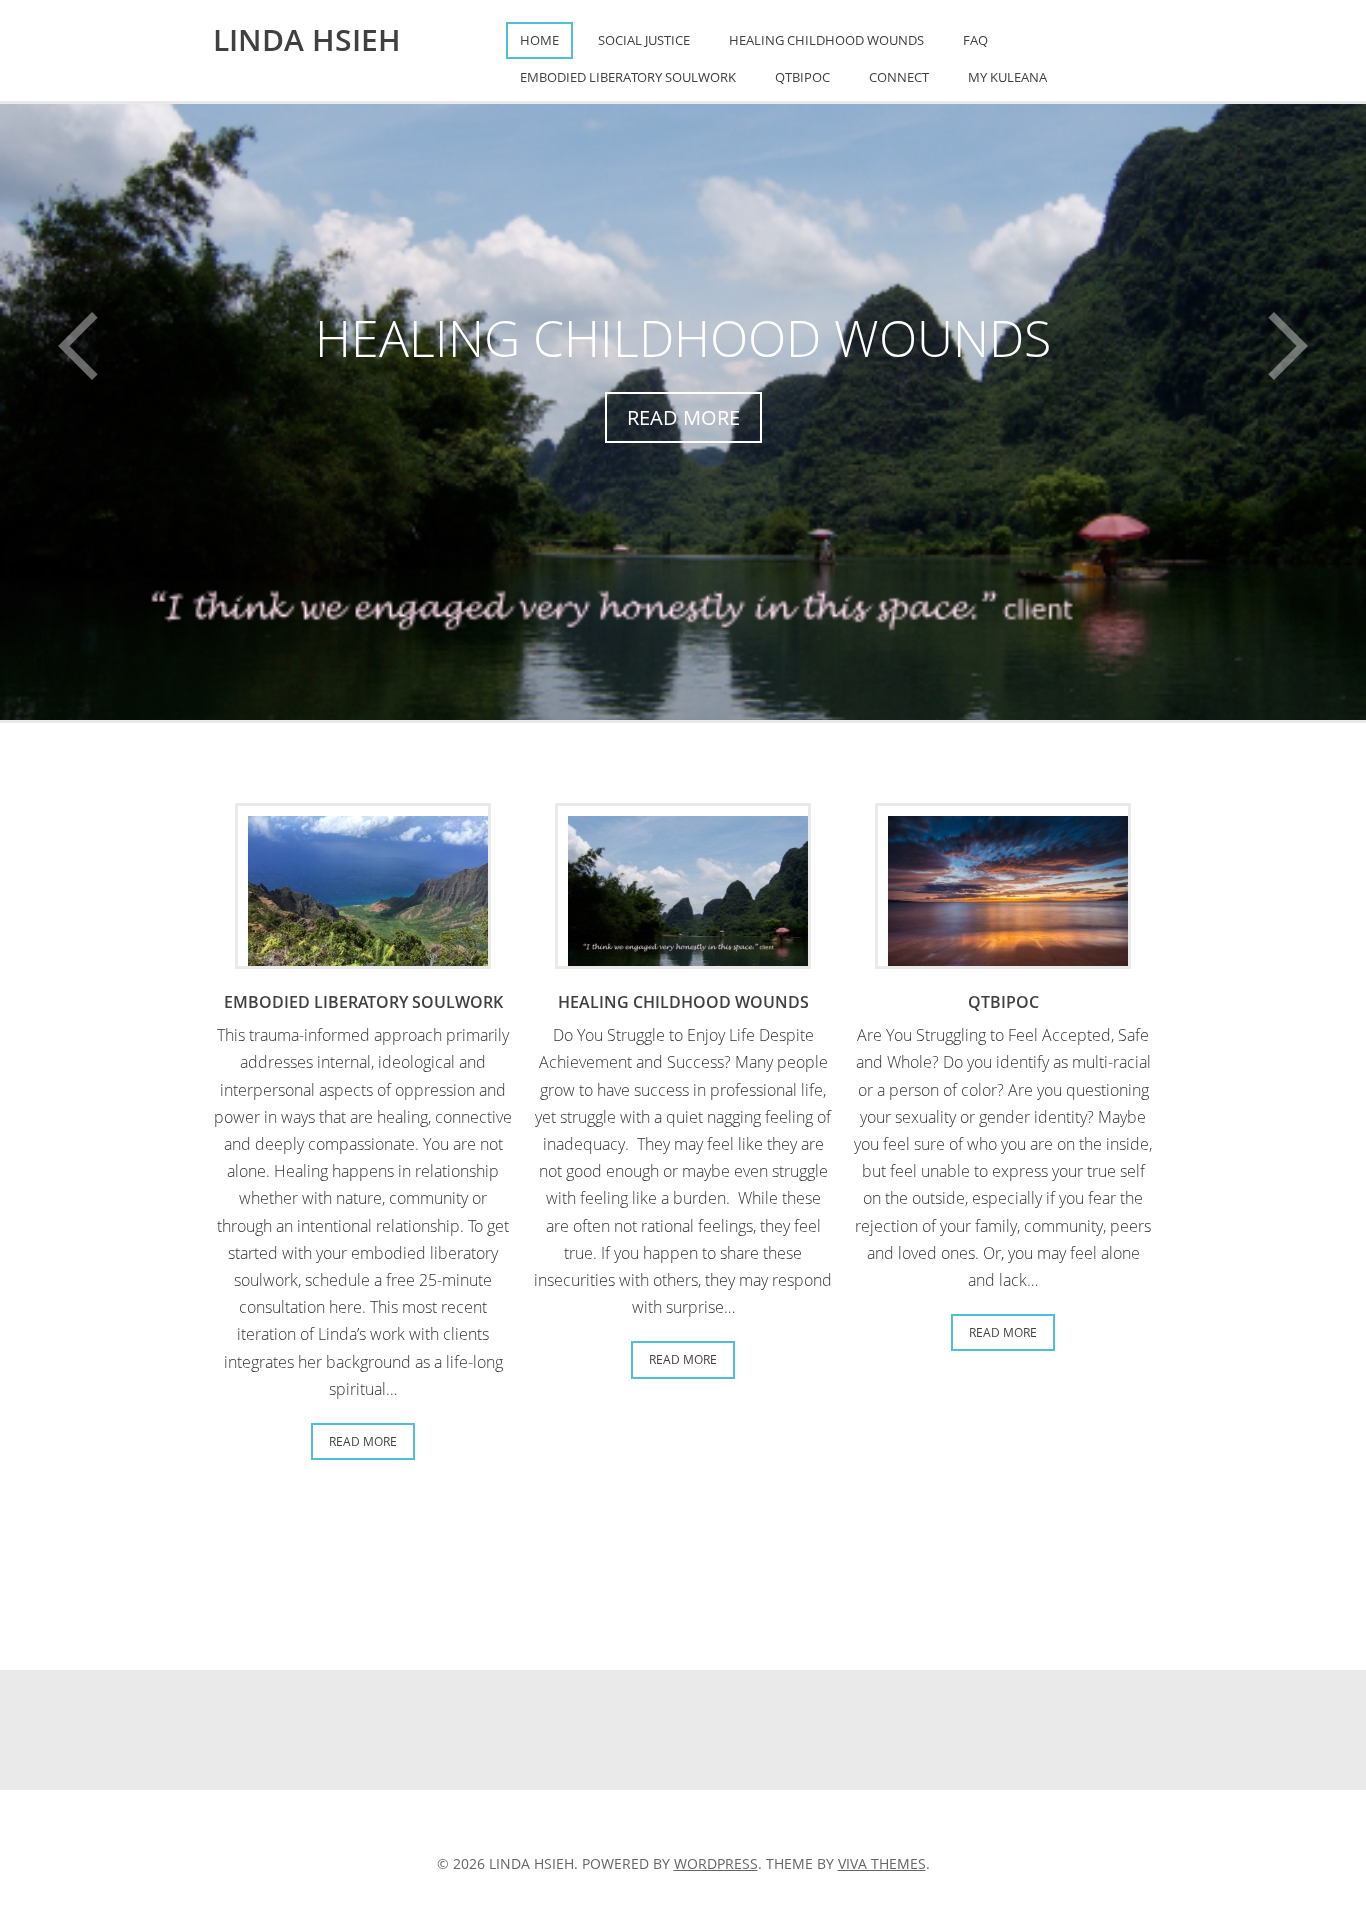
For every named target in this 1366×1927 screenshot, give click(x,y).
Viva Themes (882, 1863)
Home (539, 40)
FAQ (975, 40)
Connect (899, 77)
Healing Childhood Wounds (826, 40)
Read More (683, 417)
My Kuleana (1007, 77)
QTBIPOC (802, 77)
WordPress (716, 1863)
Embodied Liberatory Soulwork (628, 77)
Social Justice (644, 40)
